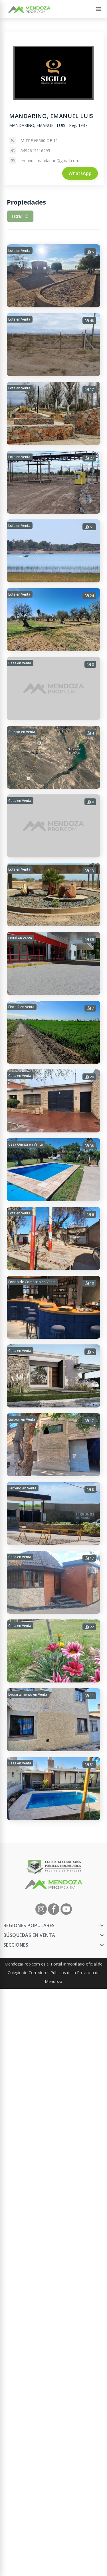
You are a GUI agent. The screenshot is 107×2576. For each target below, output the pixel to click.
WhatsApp (80, 173)
